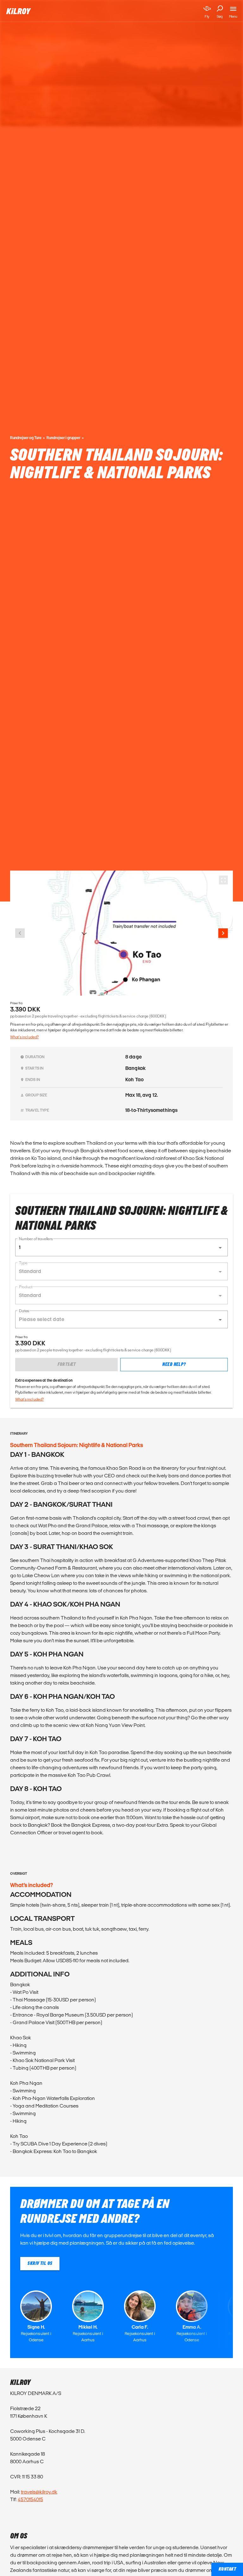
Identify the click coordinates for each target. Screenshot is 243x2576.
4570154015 (30, 2499)
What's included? (24, 1037)
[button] (121, 1247)
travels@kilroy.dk (39, 2492)
